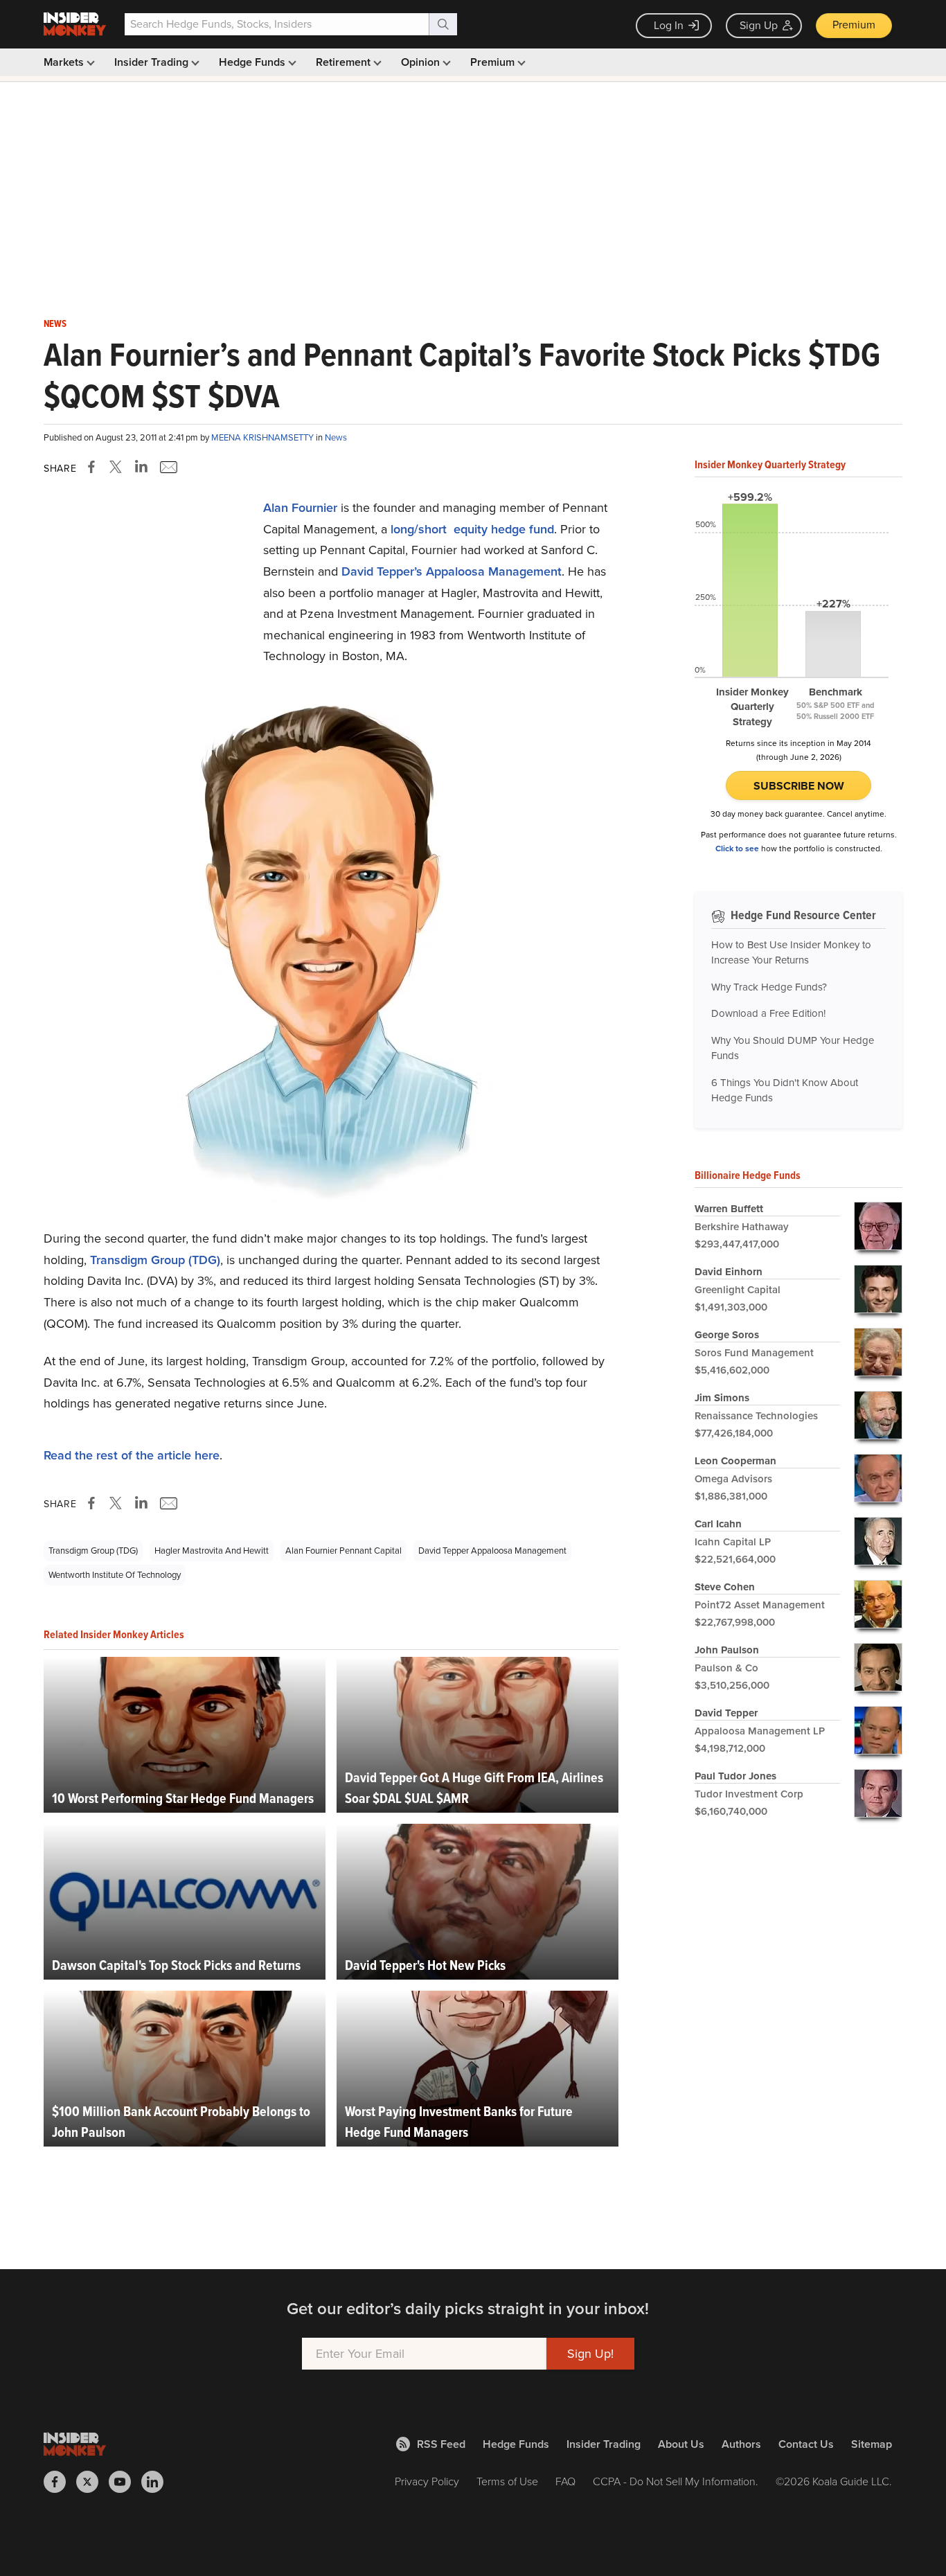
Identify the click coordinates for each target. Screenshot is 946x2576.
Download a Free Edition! (768, 1013)
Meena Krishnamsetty (264, 437)
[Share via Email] (167, 467)
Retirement (345, 62)
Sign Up (759, 25)
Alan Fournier (300, 508)
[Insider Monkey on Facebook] (60, 2482)
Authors (741, 2444)
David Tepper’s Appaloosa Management (452, 571)
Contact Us (806, 2444)
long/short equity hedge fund (472, 529)
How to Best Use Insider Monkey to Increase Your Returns (791, 953)
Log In (669, 25)
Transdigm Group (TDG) (155, 1260)
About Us (681, 2444)
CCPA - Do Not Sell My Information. (676, 2481)
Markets (65, 62)
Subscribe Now (799, 786)
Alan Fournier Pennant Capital (343, 1551)
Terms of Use (507, 2481)
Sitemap (872, 2444)
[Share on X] (118, 467)
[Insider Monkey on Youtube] (125, 2482)
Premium (854, 25)
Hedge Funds (253, 62)
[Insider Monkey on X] (92, 2482)
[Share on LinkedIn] (141, 467)
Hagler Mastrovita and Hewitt (212, 1551)
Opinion (422, 62)
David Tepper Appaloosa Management (492, 1551)
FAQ (565, 2481)
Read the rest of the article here (132, 1455)
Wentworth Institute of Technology (115, 1575)
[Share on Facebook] (94, 467)
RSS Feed (441, 2444)
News (55, 324)
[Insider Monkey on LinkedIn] (158, 2482)
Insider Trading (153, 62)
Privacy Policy (427, 2481)
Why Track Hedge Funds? (769, 987)
